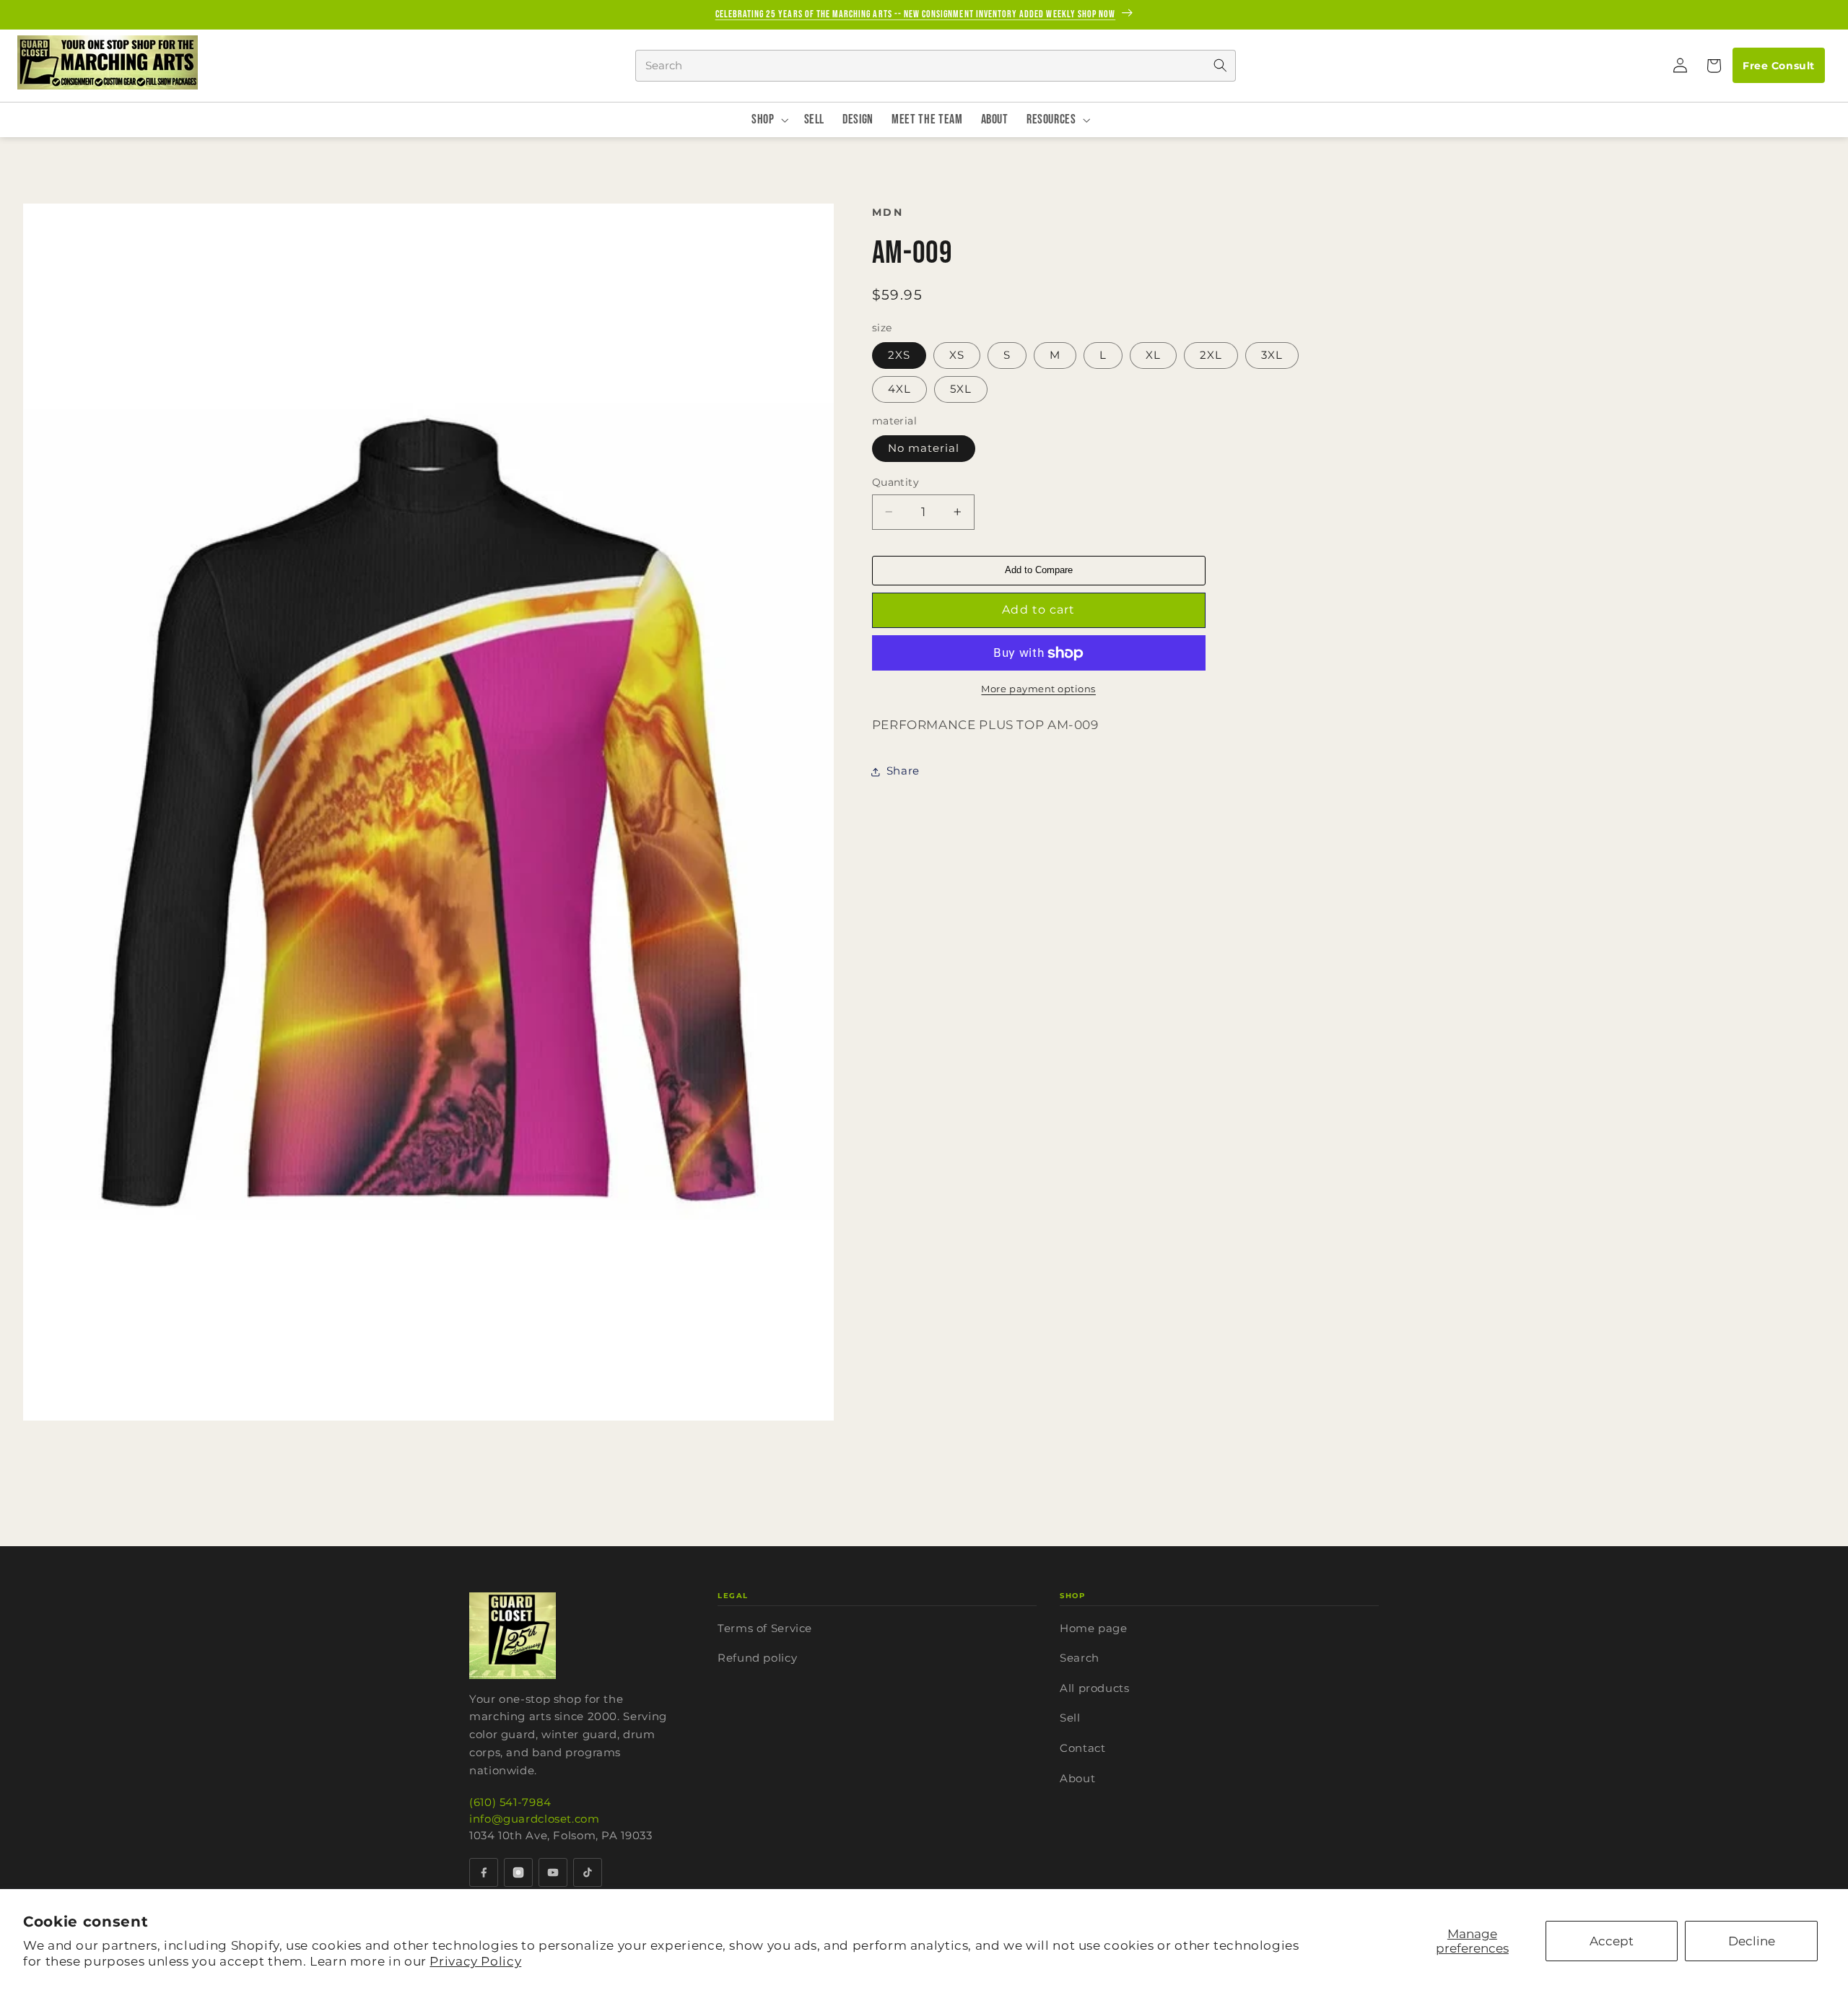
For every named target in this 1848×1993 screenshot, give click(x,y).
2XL (1211, 355)
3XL (1272, 355)
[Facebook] (484, 1872)
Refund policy (757, 1658)
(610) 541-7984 (510, 1802)
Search (1080, 1658)
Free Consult (1778, 66)
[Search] (1220, 66)
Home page (1094, 1628)
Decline (1752, 1941)
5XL (961, 389)
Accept (1612, 1941)
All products (1095, 1688)
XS (957, 355)
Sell (1070, 1718)
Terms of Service (765, 1628)
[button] (1713, 66)
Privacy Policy (475, 1961)
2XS (899, 355)
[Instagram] (518, 1872)
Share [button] (903, 771)
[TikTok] (588, 1872)
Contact (1082, 1748)
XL (1153, 355)
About (1077, 1778)
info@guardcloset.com (535, 1819)
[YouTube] (553, 1872)
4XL (899, 389)
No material (924, 448)
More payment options (1038, 689)
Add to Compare (1039, 570)
